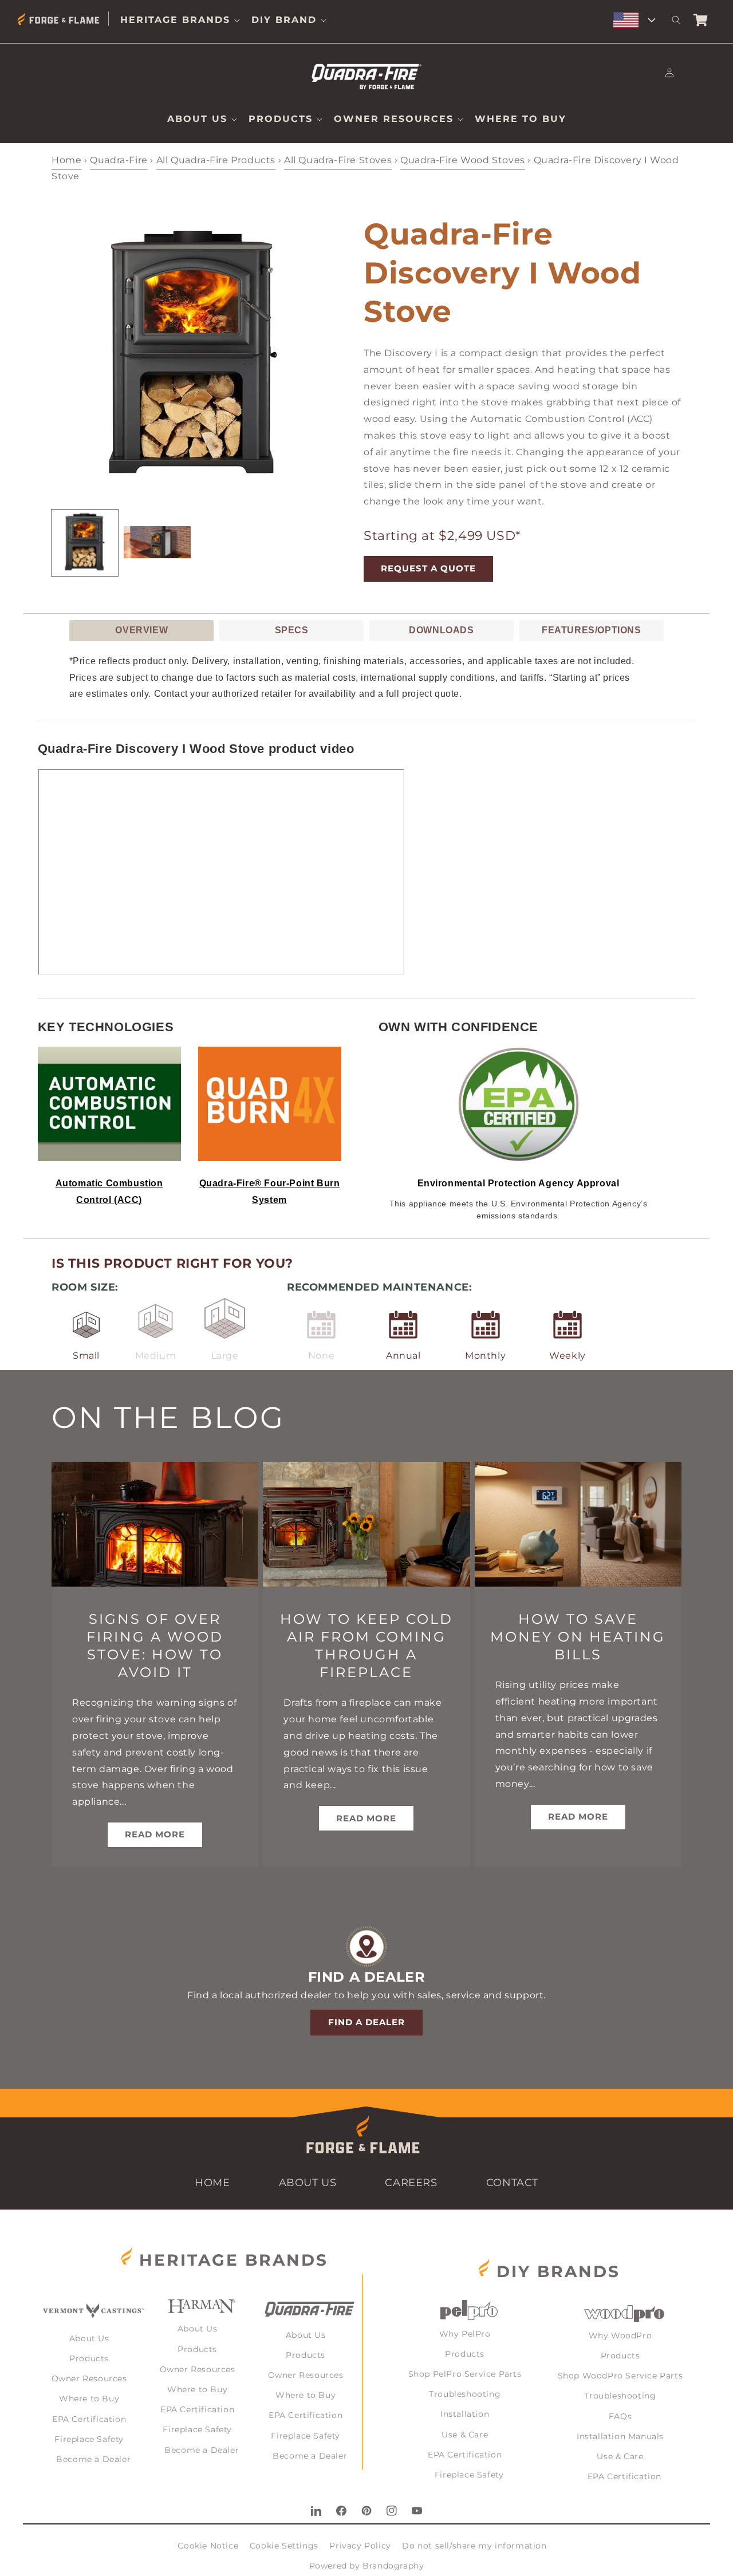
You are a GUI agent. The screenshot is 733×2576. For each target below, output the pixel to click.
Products (89, 2358)
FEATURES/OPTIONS (592, 630)
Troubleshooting (465, 2394)
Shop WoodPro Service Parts (620, 2376)
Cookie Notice (208, 2546)
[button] (180, 20)
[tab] (141, 631)
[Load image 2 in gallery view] (157, 543)
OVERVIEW (141, 630)
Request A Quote (428, 568)
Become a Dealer (93, 2459)
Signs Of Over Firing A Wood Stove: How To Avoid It (155, 1646)
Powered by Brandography (367, 2566)
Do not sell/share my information (474, 2546)
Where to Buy (89, 2399)
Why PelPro (465, 2334)
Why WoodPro (620, 2336)
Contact (512, 2183)
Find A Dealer (366, 2022)
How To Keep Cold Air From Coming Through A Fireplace (366, 1646)
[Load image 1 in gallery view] (85, 543)
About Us (308, 2183)
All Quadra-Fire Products (216, 160)
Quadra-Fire (119, 160)
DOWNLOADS (441, 630)
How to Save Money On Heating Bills (578, 1637)
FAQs (620, 2416)
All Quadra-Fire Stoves (338, 160)
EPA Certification (89, 2419)
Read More (155, 1834)
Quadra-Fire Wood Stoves (463, 160)
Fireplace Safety (89, 2439)
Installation (465, 2414)
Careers (411, 2183)
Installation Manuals (620, 2436)
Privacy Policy (360, 2546)
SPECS (292, 630)
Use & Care (465, 2435)
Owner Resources (89, 2378)
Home (66, 160)
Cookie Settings (284, 2546)
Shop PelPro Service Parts (465, 2374)
